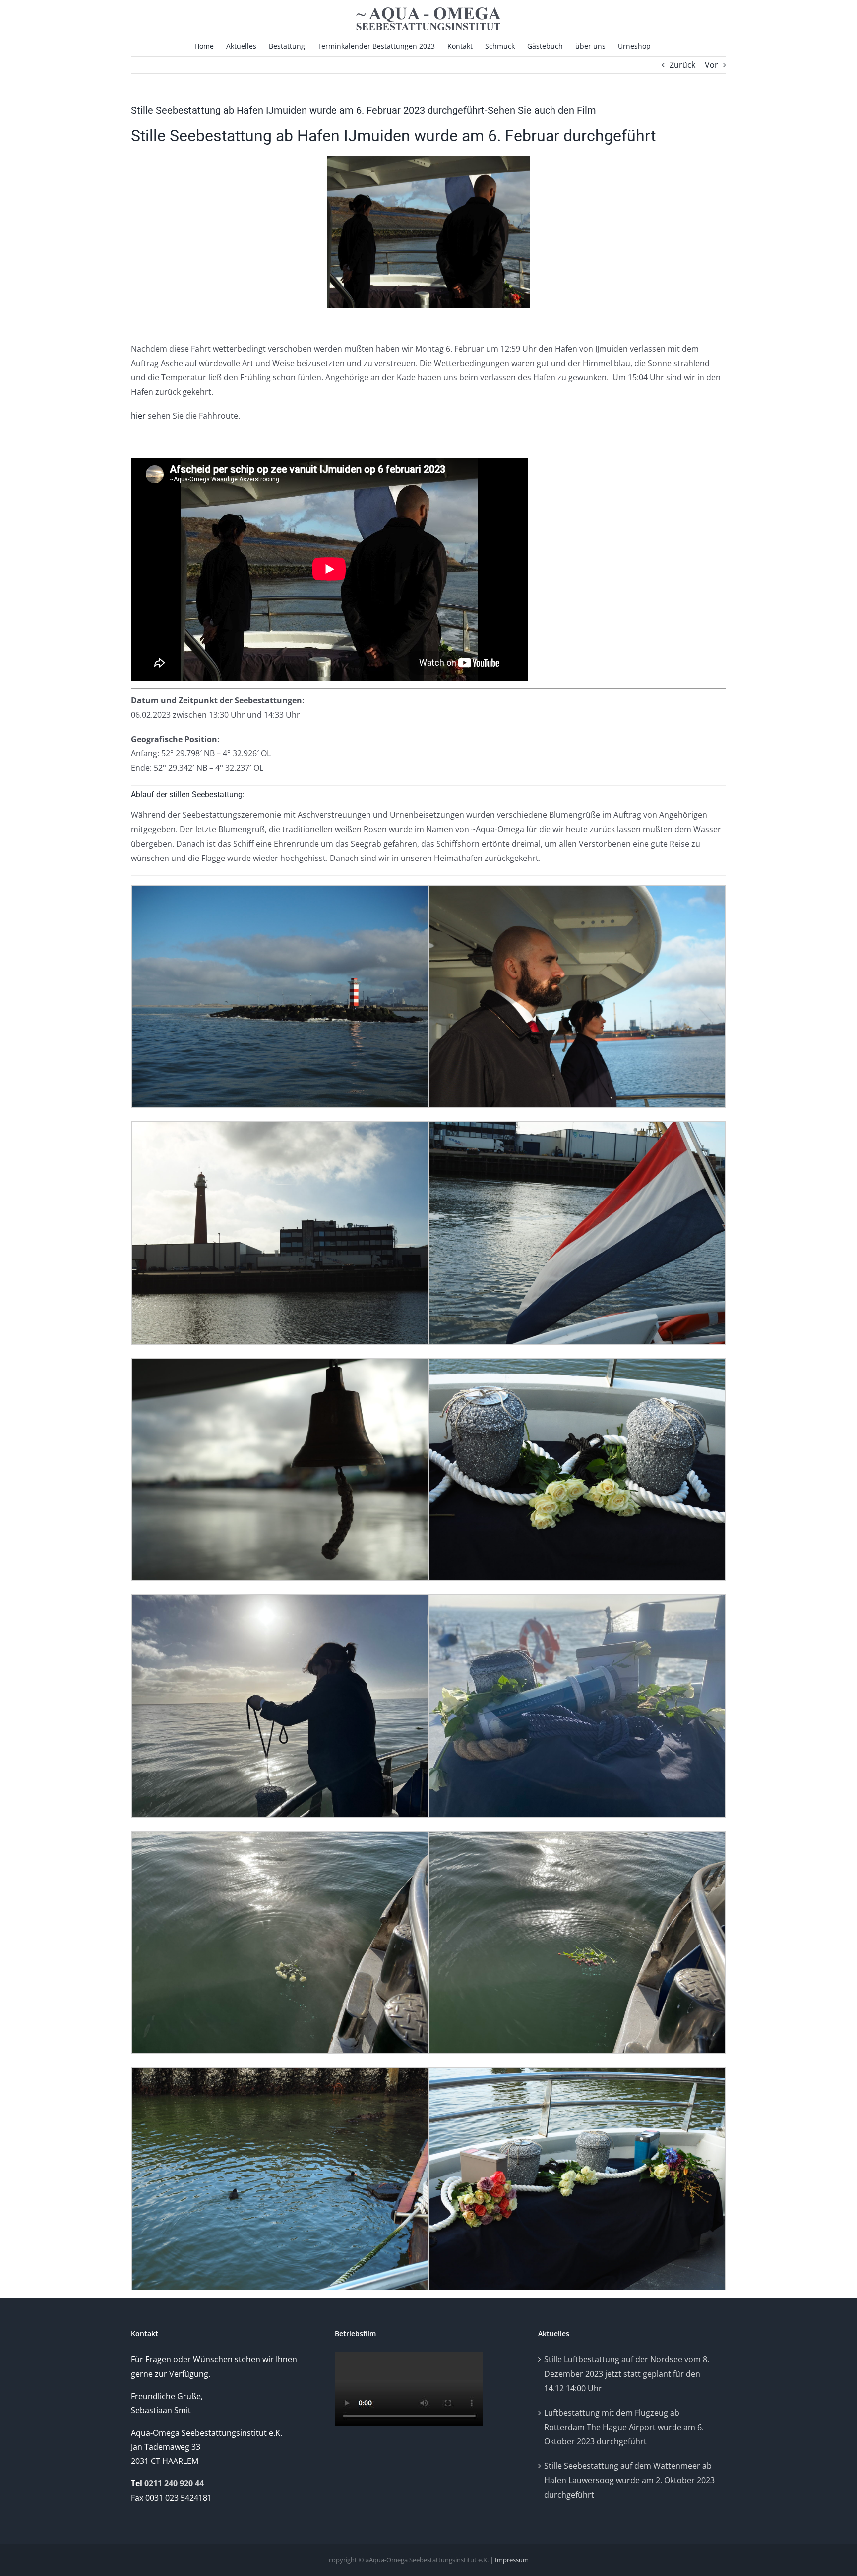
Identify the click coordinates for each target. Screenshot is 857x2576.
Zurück (682, 65)
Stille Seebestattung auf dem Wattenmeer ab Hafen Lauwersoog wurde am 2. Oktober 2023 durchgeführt (629, 2480)
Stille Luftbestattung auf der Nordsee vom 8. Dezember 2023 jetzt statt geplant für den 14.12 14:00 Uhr (627, 2374)
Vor (711, 65)
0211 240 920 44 (174, 2483)
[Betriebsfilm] (409, 2356)
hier (138, 416)
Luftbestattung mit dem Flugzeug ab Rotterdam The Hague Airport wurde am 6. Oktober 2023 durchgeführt (624, 2427)
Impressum (512, 2560)
